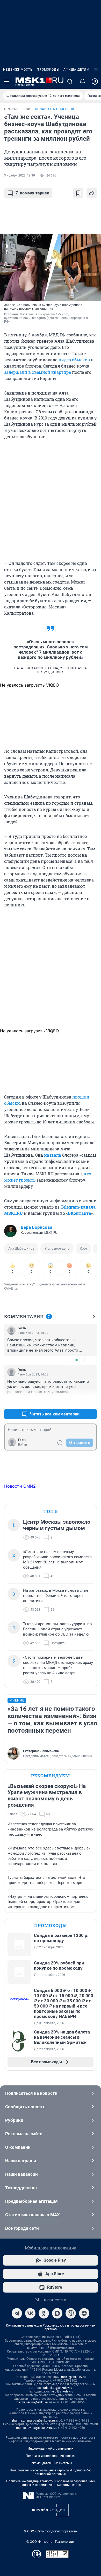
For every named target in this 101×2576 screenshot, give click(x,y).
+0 (76, 1360)
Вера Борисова (37, 1227)
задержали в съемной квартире (38, 372)
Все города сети (22, 2228)
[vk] (30, 2313)
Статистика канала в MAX (33, 2215)
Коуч (83, 1248)
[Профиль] (95, 82)
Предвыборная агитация (31, 2201)
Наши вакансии (21, 2174)
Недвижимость (18, 70)
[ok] (44, 2313)
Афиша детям (76, 70)
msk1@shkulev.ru (73, 2377)
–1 (91, 1360)
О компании (18, 2147)
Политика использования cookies (51, 2456)
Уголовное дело (57, 1248)
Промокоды (48, 70)
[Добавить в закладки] (78, 193)
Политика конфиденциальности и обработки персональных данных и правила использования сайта (51, 2483)
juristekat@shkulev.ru (57, 2388)
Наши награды (21, 2161)
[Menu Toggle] (6, 82)
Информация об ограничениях (51, 2449)
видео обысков (74, 360)
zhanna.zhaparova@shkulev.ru (33, 2421)
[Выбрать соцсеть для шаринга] (92, 193)
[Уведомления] (82, 82)
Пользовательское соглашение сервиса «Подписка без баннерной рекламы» (51, 2472)
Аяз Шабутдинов (21, 1248)
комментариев (32, 193)
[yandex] (84, 2313)
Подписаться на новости (31, 2093)
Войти (23, 1445)
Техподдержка (21, 2188)
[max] (57, 2313)
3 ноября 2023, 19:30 (20, 175)
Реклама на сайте (24, 2134)
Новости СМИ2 (20, 1486)
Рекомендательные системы (51, 2463)
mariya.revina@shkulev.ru (34, 2402)
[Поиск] (70, 82)
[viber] (71, 2313)
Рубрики (14, 2120)
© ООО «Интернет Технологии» (51, 2542)
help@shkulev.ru (62, 2391)
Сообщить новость (25, 2107)
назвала (53, 1155)
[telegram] (17, 2313)
